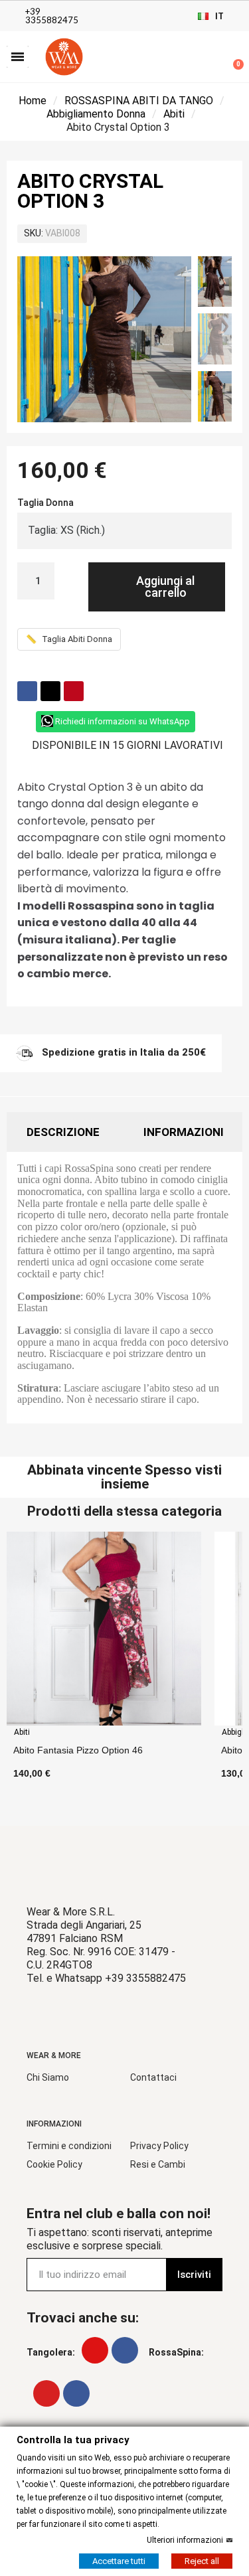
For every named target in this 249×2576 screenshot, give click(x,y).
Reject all (202, 2560)
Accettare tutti (119, 2560)
